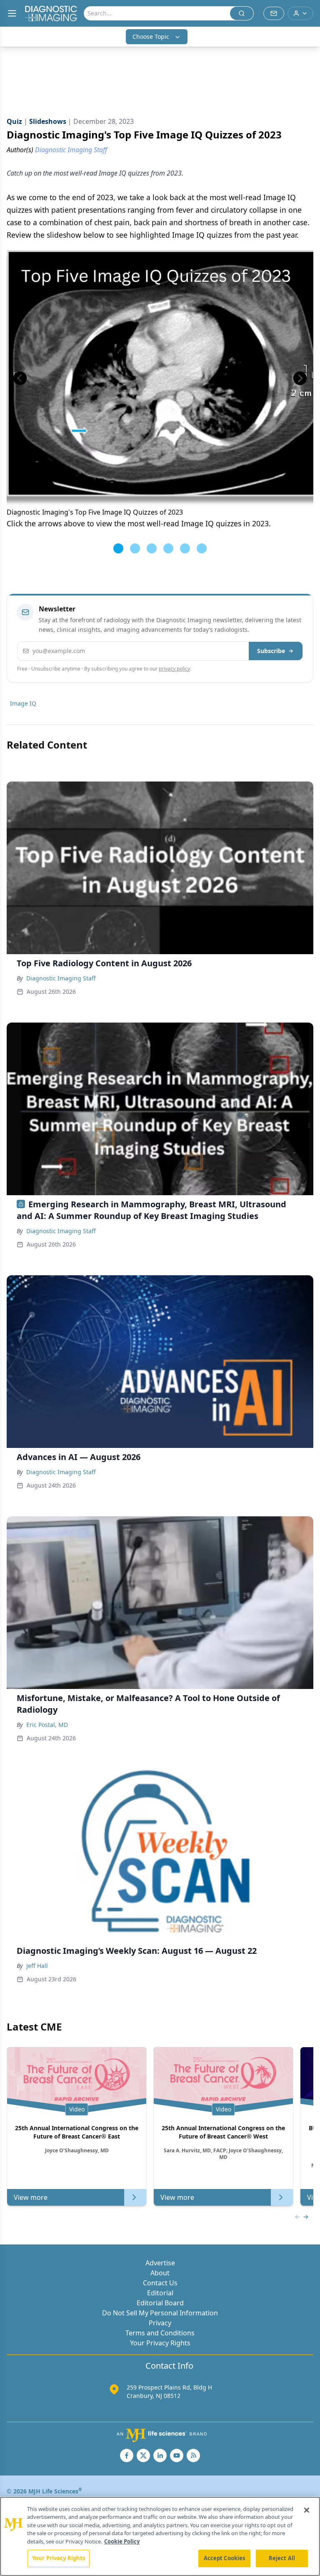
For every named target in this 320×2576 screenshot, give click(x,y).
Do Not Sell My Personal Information (160, 2313)
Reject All (282, 2558)
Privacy (160, 2323)
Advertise (160, 2263)
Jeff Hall (37, 1966)
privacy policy (174, 669)
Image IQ (23, 703)
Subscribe (271, 651)
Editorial (160, 2293)
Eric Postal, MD (47, 1725)
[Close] (307, 2510)
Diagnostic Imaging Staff (61, 978)
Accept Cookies (225, 2558)
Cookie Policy (122, 2541)
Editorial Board (160, 2303)
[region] (160, 2536)
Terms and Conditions (160, 2333)
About (160, 2273)
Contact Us (160, 2283)
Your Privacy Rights (160, 2343)
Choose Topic (151, 36)
